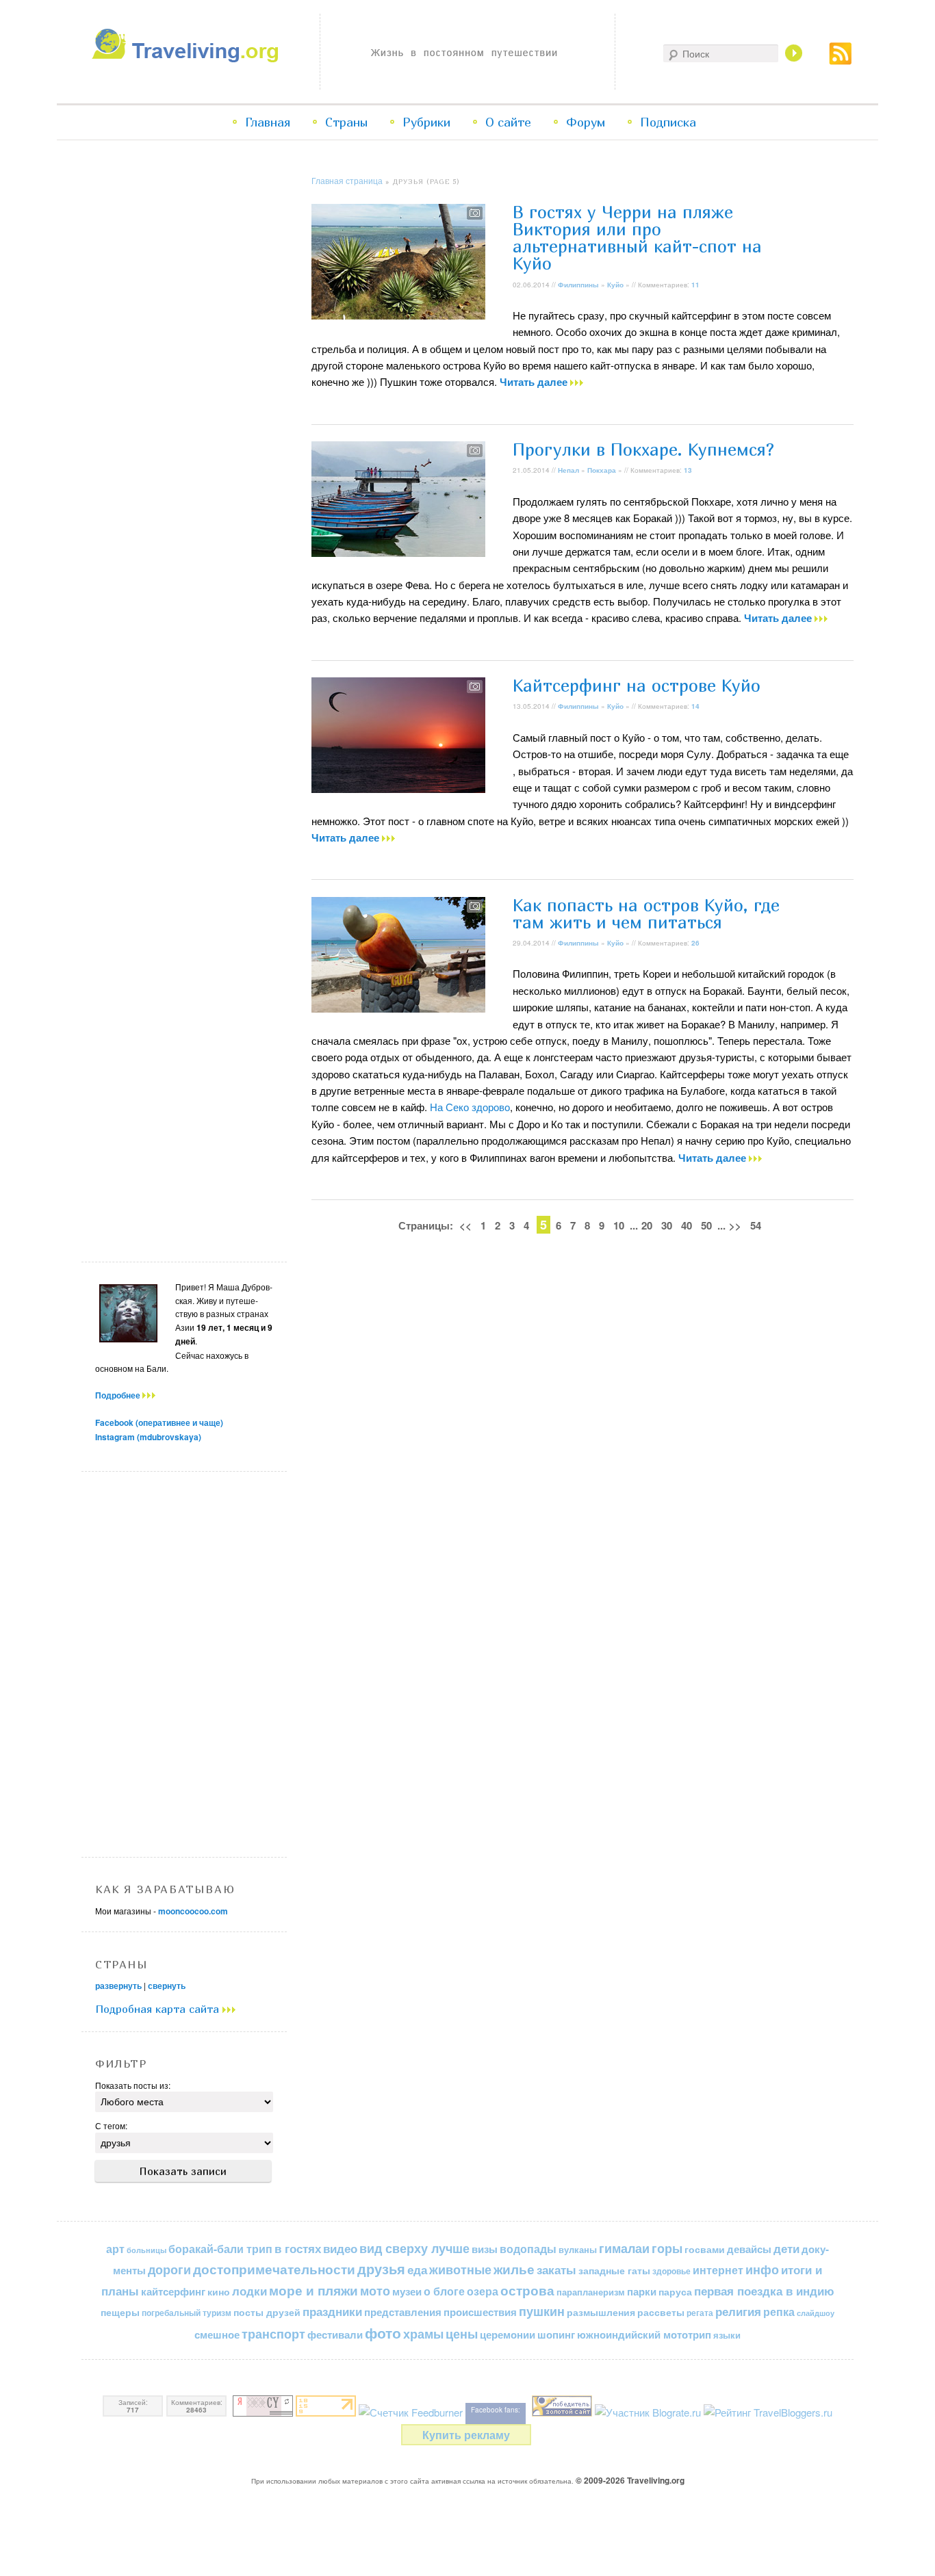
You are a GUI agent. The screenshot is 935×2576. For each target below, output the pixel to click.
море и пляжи (313, 2290)
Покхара (602, 470)
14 (695, 706)
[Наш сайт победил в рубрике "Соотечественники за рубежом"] (562, 2412)
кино (219, 2291)
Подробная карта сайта (159, 2009)
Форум (586, 122)
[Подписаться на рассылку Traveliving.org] (841, 61)
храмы (423, 2333)
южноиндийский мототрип (644, 2334)
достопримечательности (274, 2269)
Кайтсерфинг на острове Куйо (637, 686)
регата (700, 2313)
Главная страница (347, 180)
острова (527, 2290)
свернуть (167, 1986)
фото (383, 2333)
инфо (762, 2269)
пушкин (542, 2311)
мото (375, 2291)
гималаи (624, 2248)
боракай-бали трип (220, 2249)
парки (642, 2291)
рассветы (661, 2312)
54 (756, 1225)
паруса (675, 2292)
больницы (146, 2250)
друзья (381, 2269)
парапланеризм (591, 2292)
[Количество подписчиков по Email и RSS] (411, 2412)
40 (687, 1225)
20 (647, 1225)
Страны (346, 122)
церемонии (508, 2334)
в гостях (298, 2248)
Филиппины (578, 285)
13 (688, 470)
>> (735, 1225)
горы (667, 2248)
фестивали (335, 2334)
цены (462, 2333)
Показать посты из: (133, 2085)
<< (465, 1225)
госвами (705, 2249)
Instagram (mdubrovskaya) (148, 1437)
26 (695, 943)
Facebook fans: (496, 2410)
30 (667, 1225)
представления (403, 2312)
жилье (514, 2269)
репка (779, 2312)
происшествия (480, 2312)
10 (619, 1225)
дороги (169, 2269)
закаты (556, 2269)
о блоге (444, 2291)
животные (460, 2269)
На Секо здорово (470, 1107)
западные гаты (614, 2271)
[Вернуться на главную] (189, 58)
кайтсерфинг (173, 2291)
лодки (249, 2291)
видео (340, 2248)
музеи (407, 2291)
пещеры (120, 2312)
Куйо (615, 285)
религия (738, 2311)
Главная (268, 122)
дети (786, 2248)
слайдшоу (816, 2313)
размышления (601, 2312)
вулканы (578, 2249)
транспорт (273, 2334)
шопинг (556, 2334)
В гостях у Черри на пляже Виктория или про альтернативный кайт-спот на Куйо (637, 238)
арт (115, 2249)
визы (485, 2249)
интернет (718, 2270)
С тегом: (111, 2125)
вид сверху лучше (414, 2248)
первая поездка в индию (764, 2291)
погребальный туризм (187, 2313)
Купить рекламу (466, 2435)
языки (727, 2335)
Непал (568, 470)
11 (695, 285)
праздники (332, 2311)
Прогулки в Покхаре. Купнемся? (643, 450)
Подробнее (119, 1395)
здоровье (671, 2271)
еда (417, 2269)
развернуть (118, 1986)
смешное (217, 2334)
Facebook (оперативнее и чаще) (159, 1422)
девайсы (749, 2249)
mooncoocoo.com (193, 1911)
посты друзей (267, 2312)
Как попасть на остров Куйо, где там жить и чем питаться (646, 914)
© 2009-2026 (630, 2480)
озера (483, 2291)
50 (706, 1225)
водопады (528, 2249)
